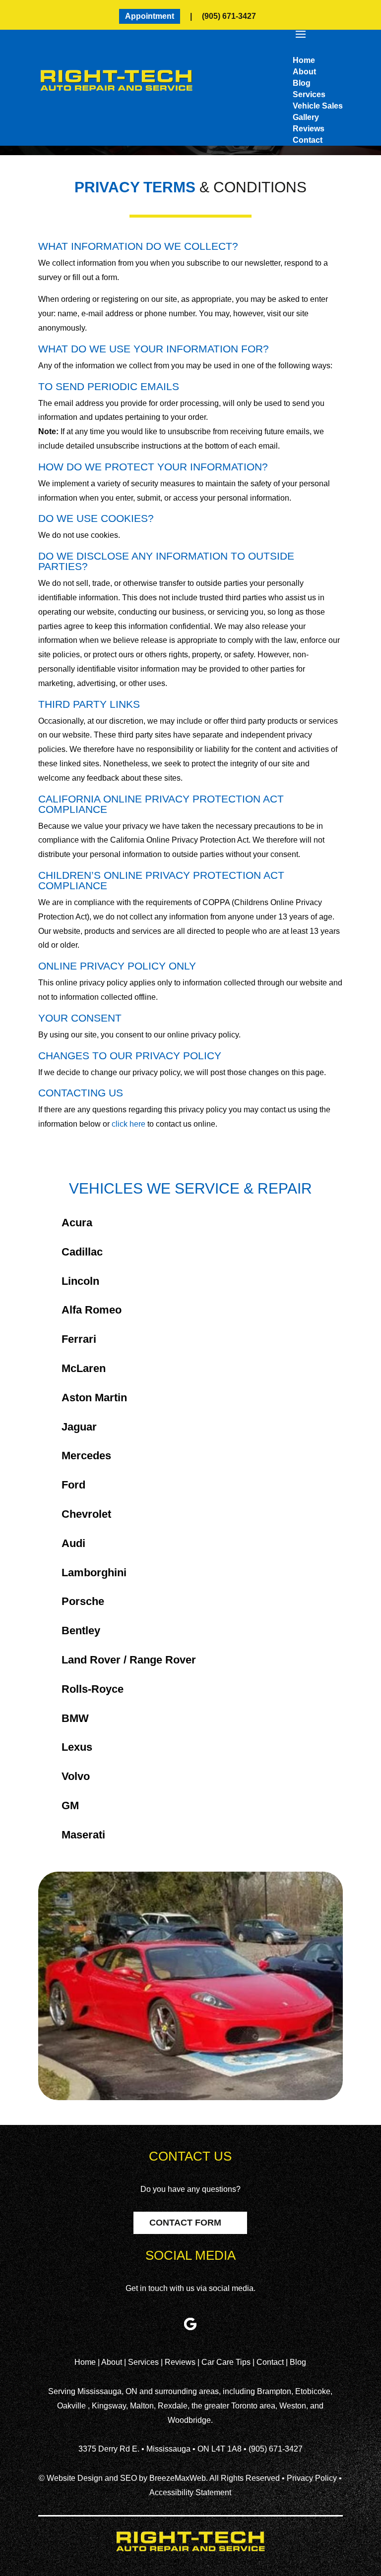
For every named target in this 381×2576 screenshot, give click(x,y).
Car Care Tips (227, 2362)
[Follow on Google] (190, 2324)
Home (86, 2362)
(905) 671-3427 (229, 16)
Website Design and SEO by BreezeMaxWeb (126, 2478)
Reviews (181, 2362)
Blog (298, 2362)
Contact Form (185, 2223)
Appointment (150, 16)
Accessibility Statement (190, 2492)
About (113, 2362)
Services (144, 2362)
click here (128, 1124)
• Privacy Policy (309, 2478)
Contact (270, 2362)
